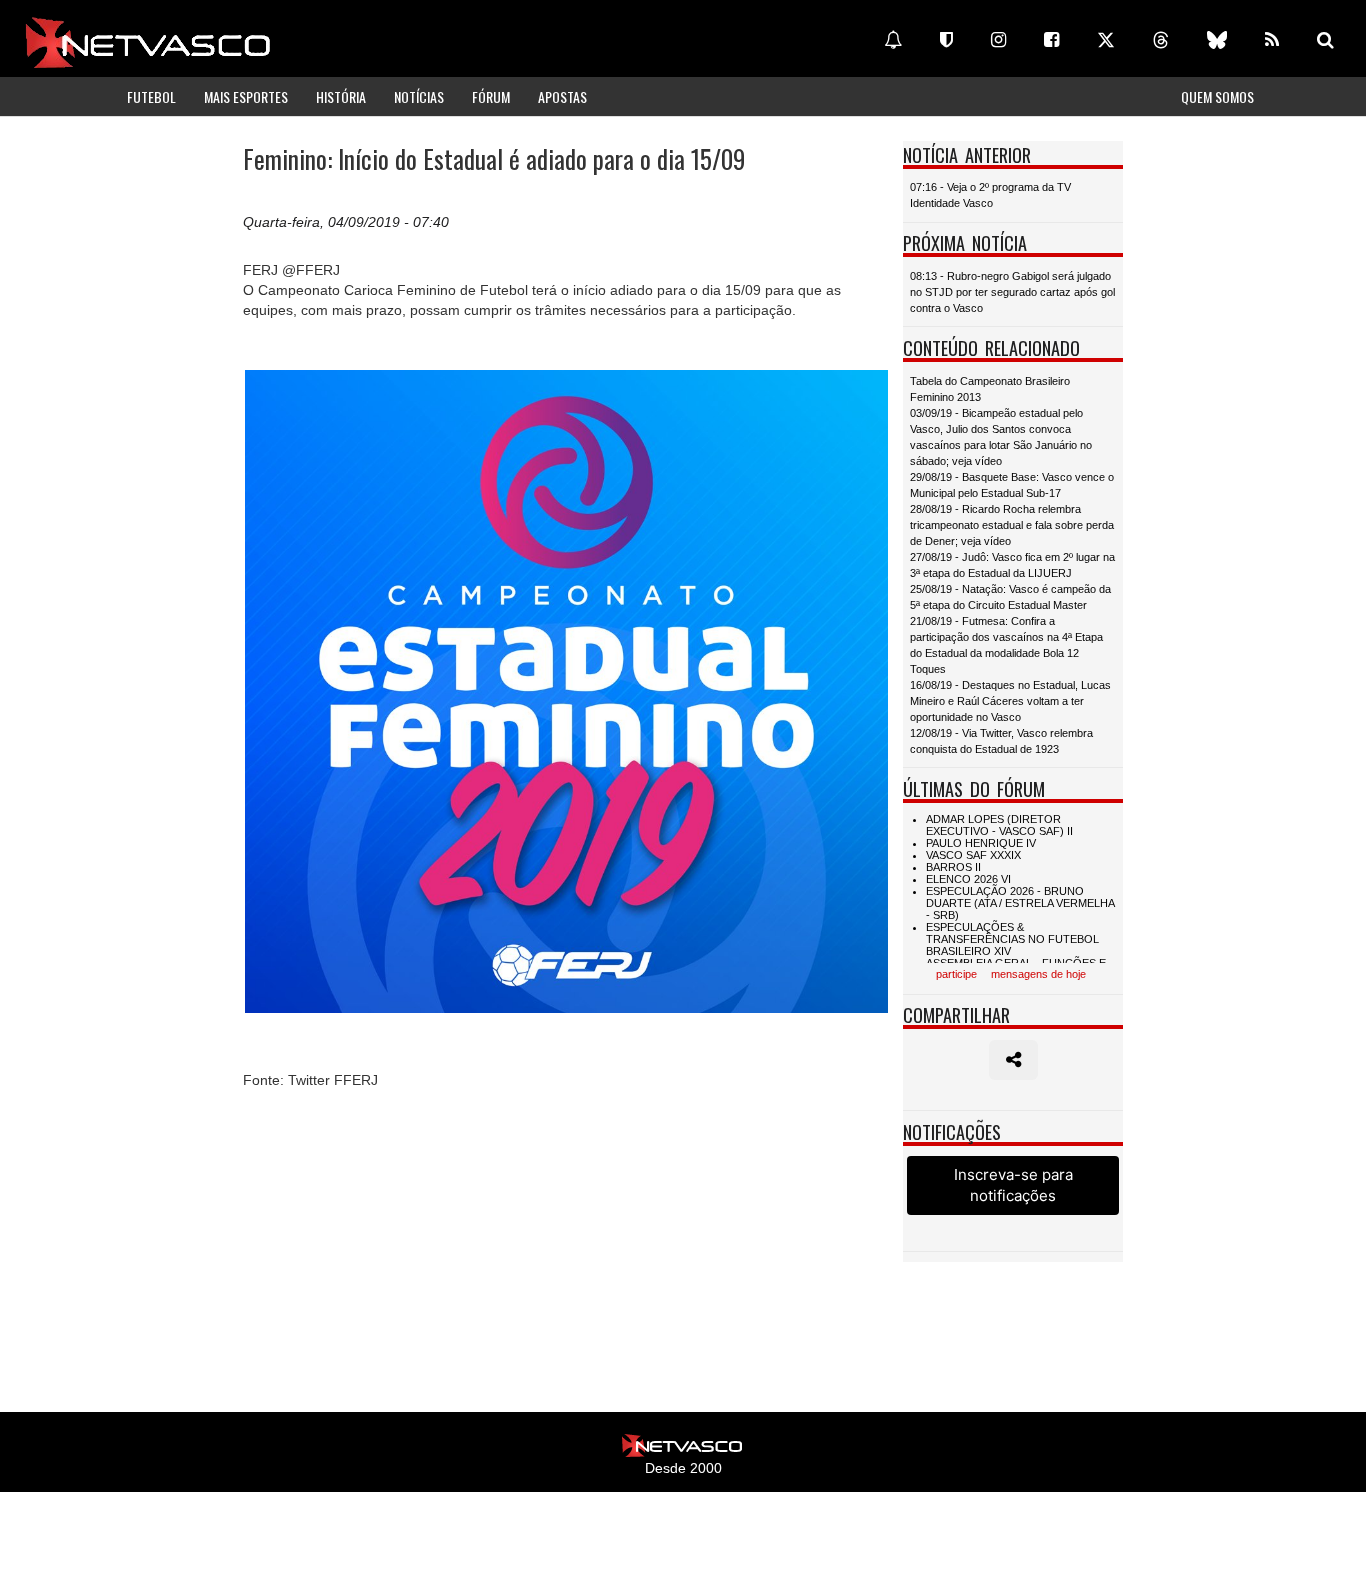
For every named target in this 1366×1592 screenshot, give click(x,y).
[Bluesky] (1217, 40)
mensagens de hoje (1038, 974)
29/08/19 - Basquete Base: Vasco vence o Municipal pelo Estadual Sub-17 (1012, 485)
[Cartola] (946, 40)
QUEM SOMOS (1217, 96)
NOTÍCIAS (419, 96)
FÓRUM (491, 96)
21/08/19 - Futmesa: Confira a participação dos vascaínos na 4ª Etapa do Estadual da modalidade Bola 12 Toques (1006, 645)
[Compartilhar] (1013, 1060)
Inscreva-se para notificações (1013, 1185)
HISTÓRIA (341, 96)
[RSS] (1272, 40)
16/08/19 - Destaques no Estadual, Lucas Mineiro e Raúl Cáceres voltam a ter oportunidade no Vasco (1010, 701)
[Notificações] (893, 40)
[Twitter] (1106, 40)
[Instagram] (998, 40)
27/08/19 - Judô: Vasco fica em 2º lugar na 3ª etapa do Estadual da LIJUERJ (1012, 565)
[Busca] (1325, 40)
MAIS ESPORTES (246, 96)
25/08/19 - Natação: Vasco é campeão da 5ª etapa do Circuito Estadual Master (1010, 597)
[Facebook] (1051, 40)
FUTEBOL (151, 96)
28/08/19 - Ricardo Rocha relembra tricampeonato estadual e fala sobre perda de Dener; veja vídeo (1012, 525)
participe (956, 974)
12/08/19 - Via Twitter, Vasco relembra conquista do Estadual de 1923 (1001, 741)
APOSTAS (562, 96)
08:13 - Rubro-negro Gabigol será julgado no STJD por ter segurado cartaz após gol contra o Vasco (1012, 292)
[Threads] (1161, 40)
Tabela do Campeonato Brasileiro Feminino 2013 (990, 389)
